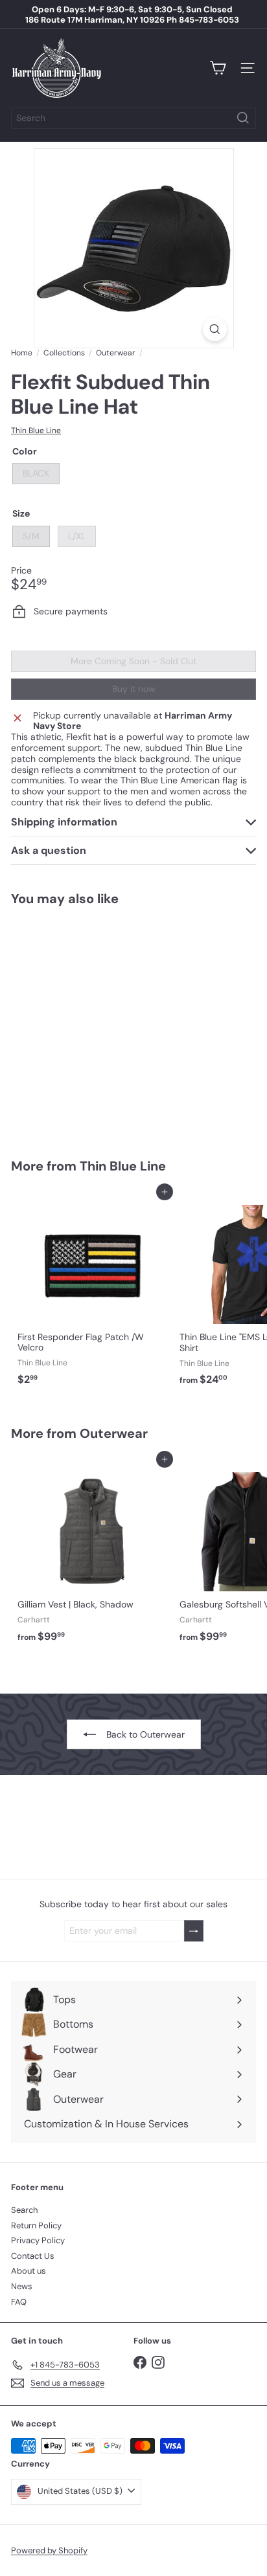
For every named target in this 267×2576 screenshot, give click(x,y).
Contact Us (33, 2256)
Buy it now (134, 689)
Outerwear (116, 353)
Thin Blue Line (123, 1166)
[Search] (243, 118)
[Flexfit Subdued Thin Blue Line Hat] (92, 1024)
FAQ (19, 2302)
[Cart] (218, 68)
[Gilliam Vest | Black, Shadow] (92, 1553)
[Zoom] (215, 329)
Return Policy (36, 2225)
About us (29, 2271)
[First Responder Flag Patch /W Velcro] (92, 1292)
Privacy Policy (38, 2240)
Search (24, 2210)
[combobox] (133, 118)
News (22, 2286)
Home (22, 353)
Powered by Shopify (49, 2550)
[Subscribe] (194, 1931)
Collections (64, 353)
